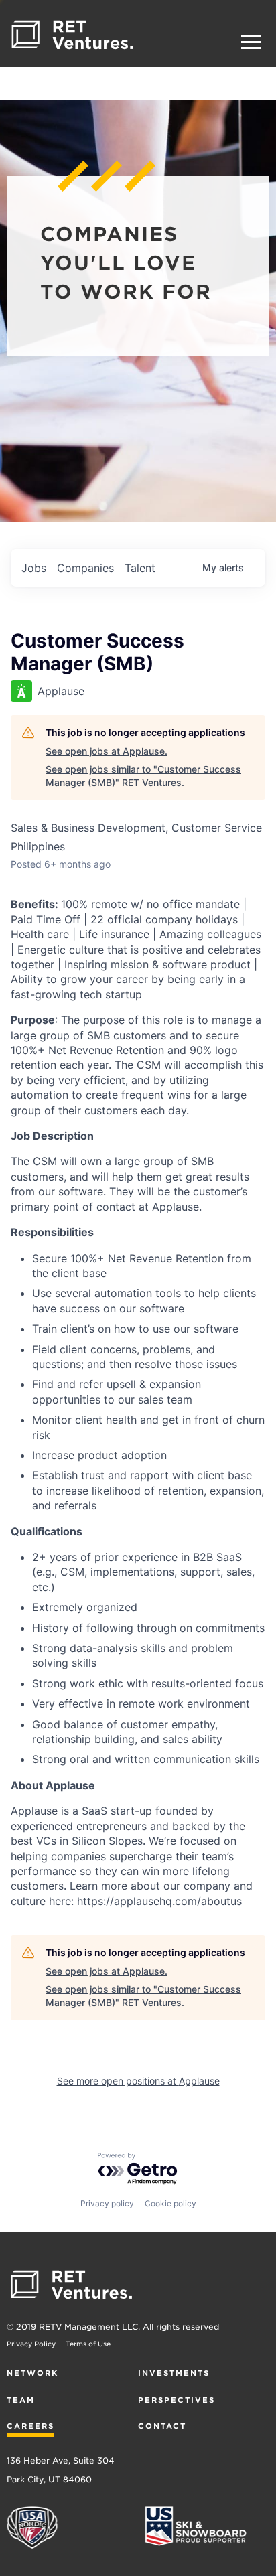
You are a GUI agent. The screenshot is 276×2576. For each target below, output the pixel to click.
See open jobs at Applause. (107, 751)
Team (21, 2400)
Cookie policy (170, 2203)
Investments (174, 2373)
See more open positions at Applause (138, 2081)
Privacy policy (107, 2203)
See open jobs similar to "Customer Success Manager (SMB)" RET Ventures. (143, 776)
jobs (34, 568)
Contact (162, 2426)
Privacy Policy (31, 2344)
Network (32, 2373)
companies (85, 568)
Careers (30, 2426)
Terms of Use (88, 2344)
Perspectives (177, 2400)
